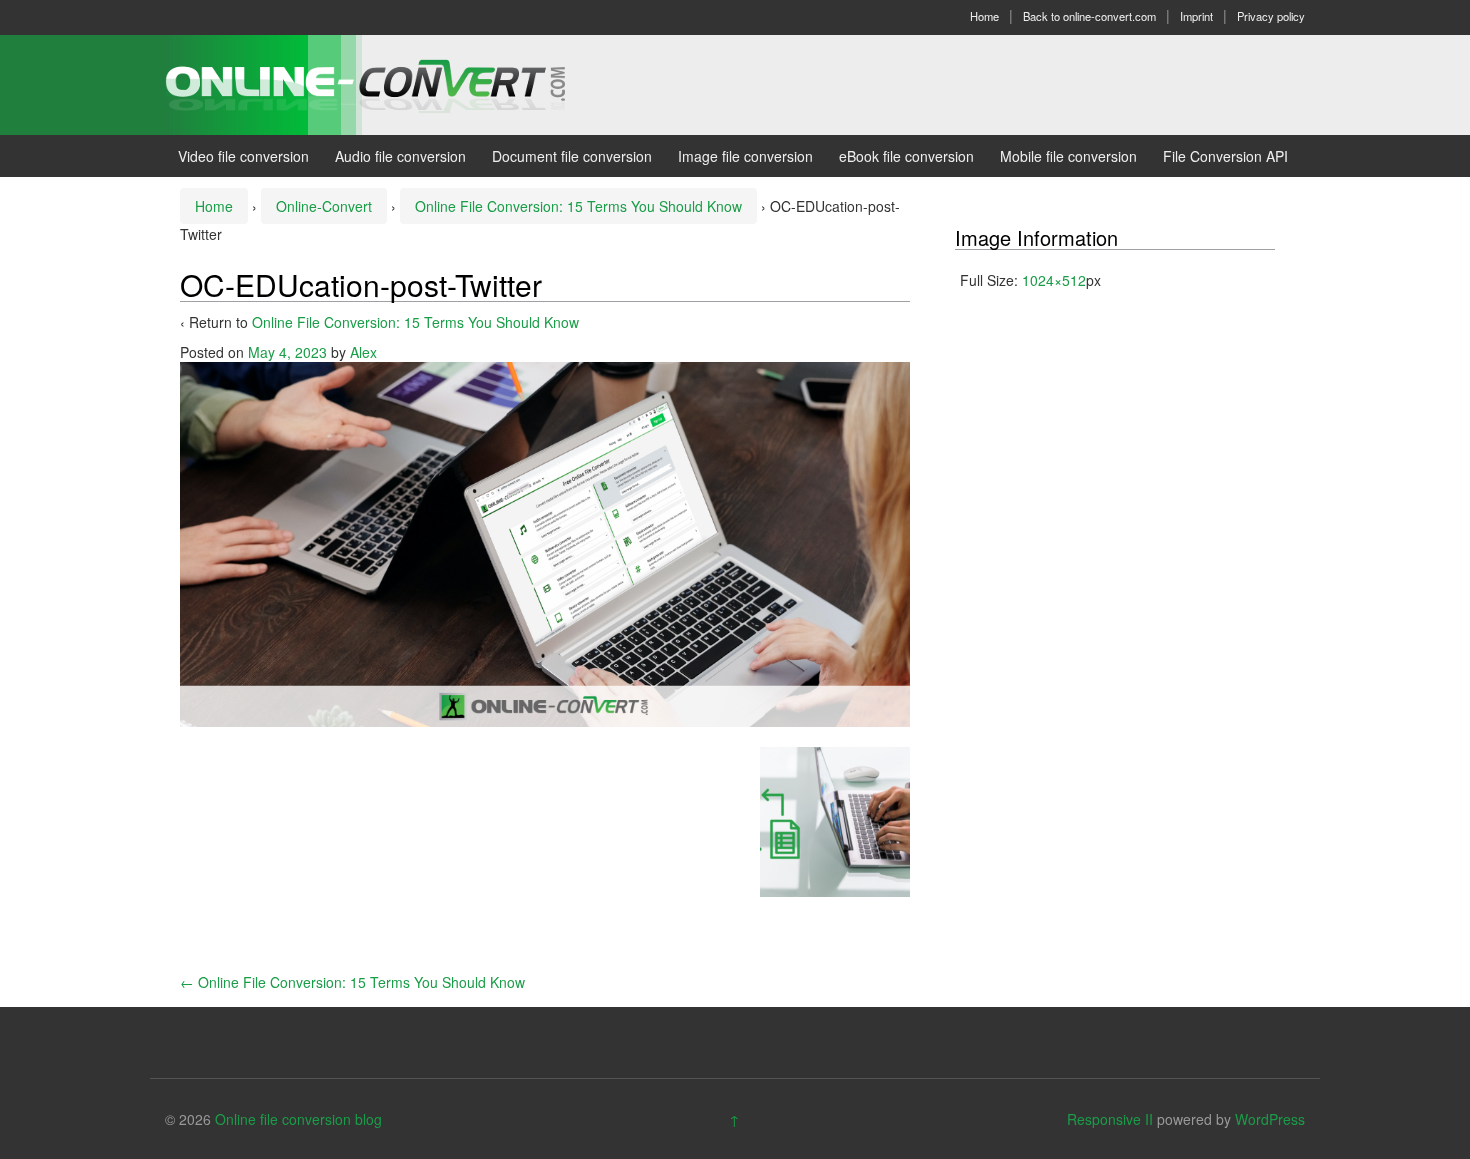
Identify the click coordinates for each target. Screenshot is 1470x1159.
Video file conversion (243, 156)
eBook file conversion (906, 156)
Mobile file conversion (1068, 156)
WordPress (1270, 1119)
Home (984, 16)
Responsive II (1110, 1119)
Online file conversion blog (298, 1119)
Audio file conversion (400, 156)
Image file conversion (745, 156)
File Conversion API (1225, 156)
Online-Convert (324, 206)
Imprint (1196, 16)
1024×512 (1054, 280)
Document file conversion (572, 156)
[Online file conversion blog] (395, 83)
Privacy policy (1271, 16)
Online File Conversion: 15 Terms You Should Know (578, 206)
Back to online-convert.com (1089, 16)
